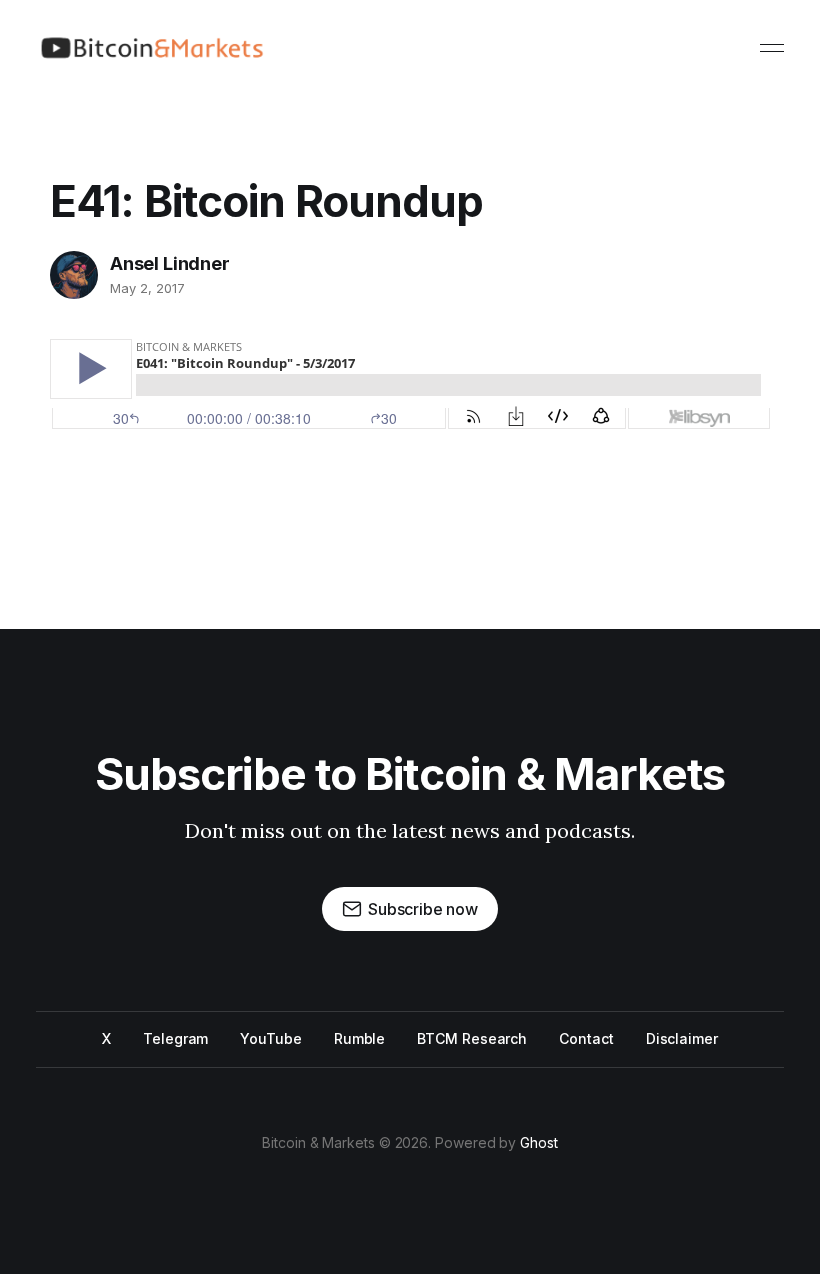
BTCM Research (472, 1038)
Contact (586, 1038)
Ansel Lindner (170, 263)
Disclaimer (682, 1038)
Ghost (539, 1142)
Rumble (360, 1038)
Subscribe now (423, 909)
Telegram (175, 1038)
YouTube (270, 1038)
